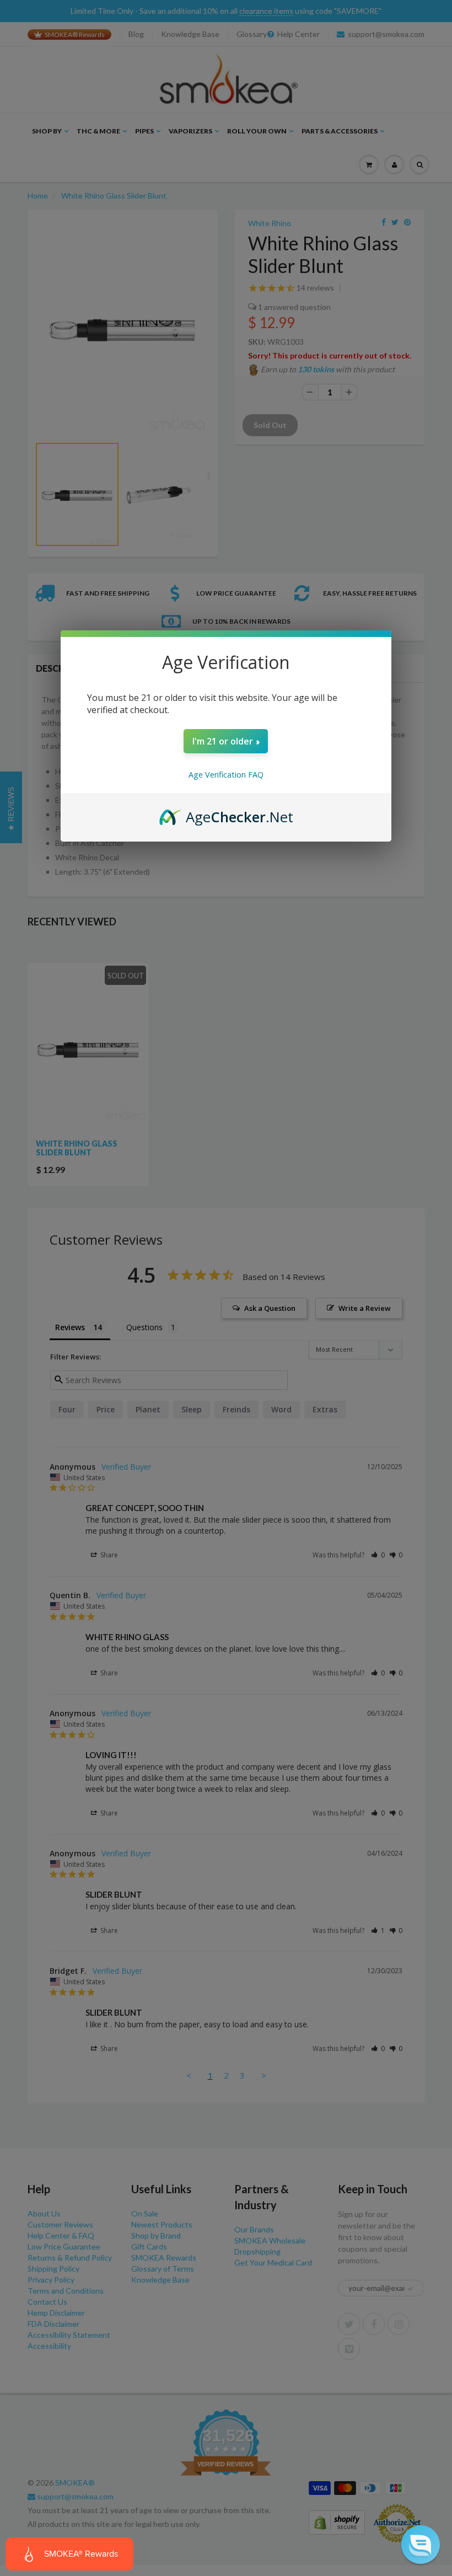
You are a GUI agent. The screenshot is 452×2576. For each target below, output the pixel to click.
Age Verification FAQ (226, 775)
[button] (421, 2545)
